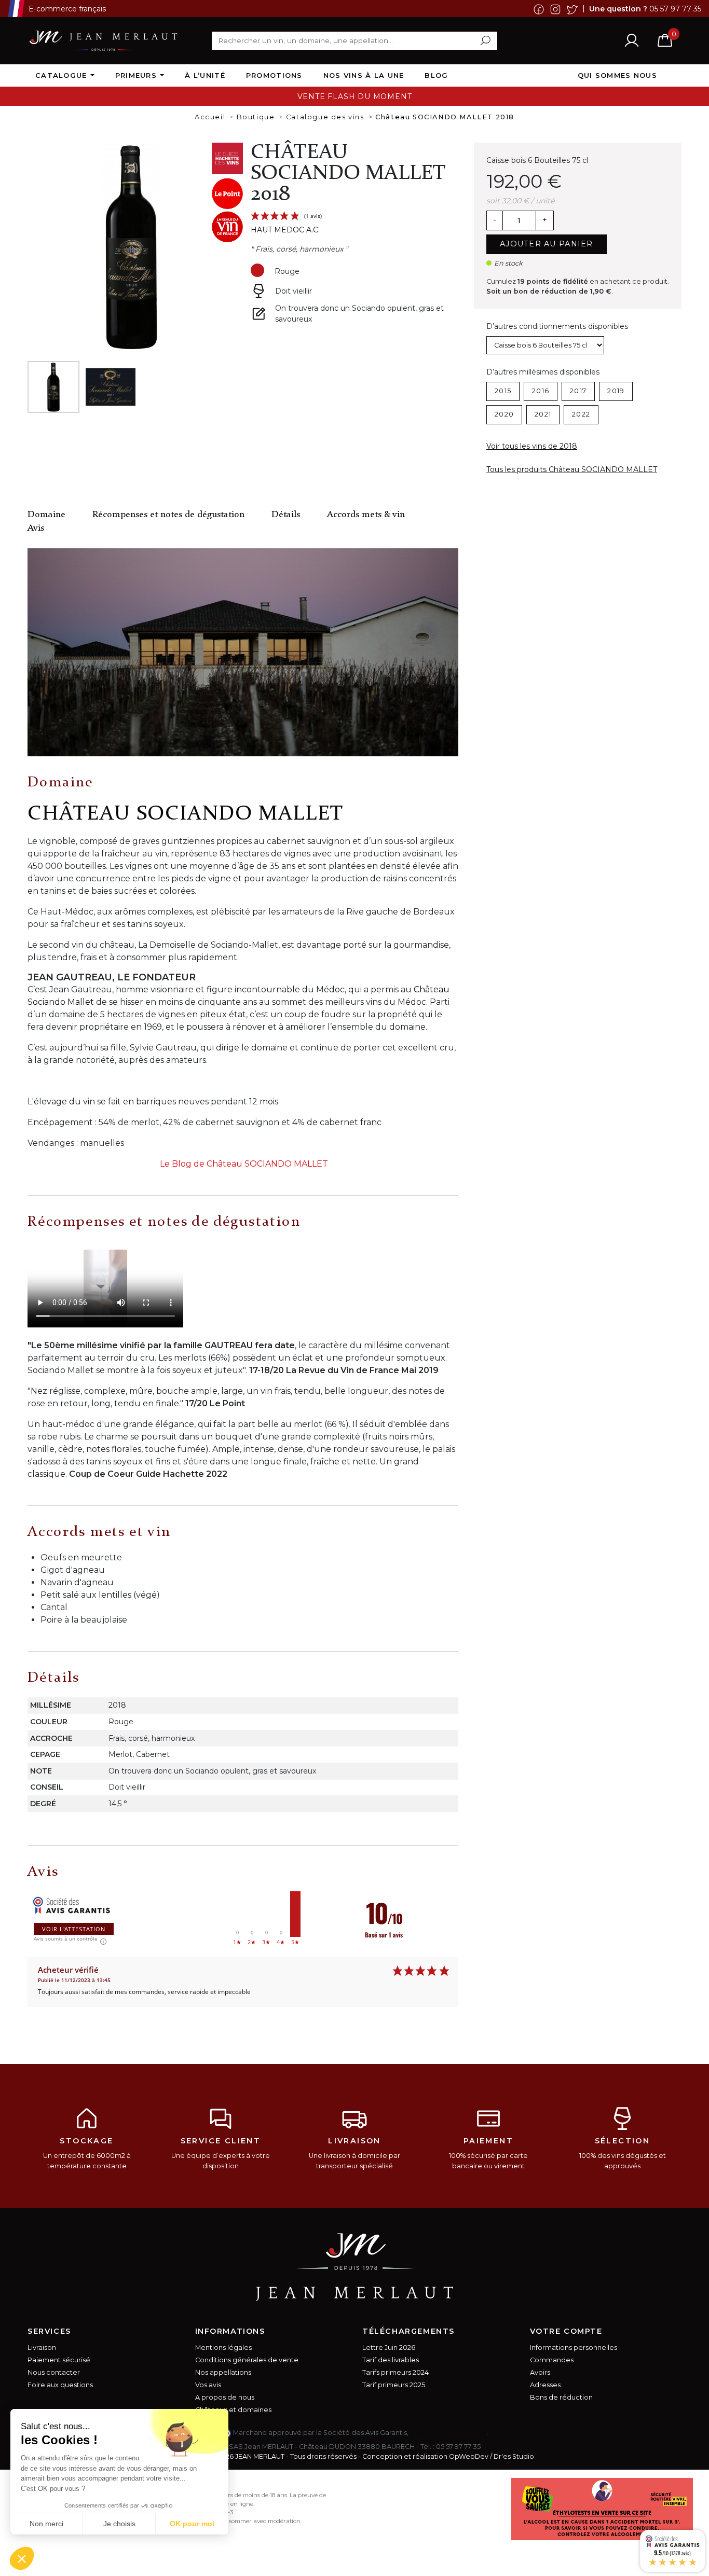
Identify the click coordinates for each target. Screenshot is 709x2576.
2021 (543, 414)
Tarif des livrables (391, 2360)
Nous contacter (54, 2372)
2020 (504, 414)
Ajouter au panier (547, 244)
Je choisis (119, 2524)
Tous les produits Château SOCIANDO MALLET (572, 469)
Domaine (46, 515)
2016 (541, 391)
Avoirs (540, 2372)
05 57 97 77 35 (675, 8)
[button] (22, 2558)
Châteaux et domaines (233, 2410)
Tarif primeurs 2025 (394, 2385)
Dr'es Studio (514, 2456)
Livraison (42, 2348)
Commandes (552, 2360)
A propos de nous (225, 2397)
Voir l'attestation (74, 1929)
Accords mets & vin (366, 515)
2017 (578, 391)
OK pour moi (192, 2524)
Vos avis (208, 2385)
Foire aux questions (60, 2385)
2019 (616, 391)
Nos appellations (223, 2372)
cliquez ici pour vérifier (448, 2433)
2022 (581, 414)
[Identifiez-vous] (632, 40)
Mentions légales (223, 2348)
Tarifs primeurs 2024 (396, 2372)
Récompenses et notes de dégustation (168, 515)
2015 (503, 391)
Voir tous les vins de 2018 (532, 446)
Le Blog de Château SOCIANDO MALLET (244, 1164)
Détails (286, 515)
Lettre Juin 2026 (389, 2348)
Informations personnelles (574, 2348)
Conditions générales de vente (247, 2360)
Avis (36, 528)
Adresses (545, 2385)
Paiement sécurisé (59, 2360)
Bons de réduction (561, 2397)
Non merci (46, 2524)
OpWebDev (469, 2456)
